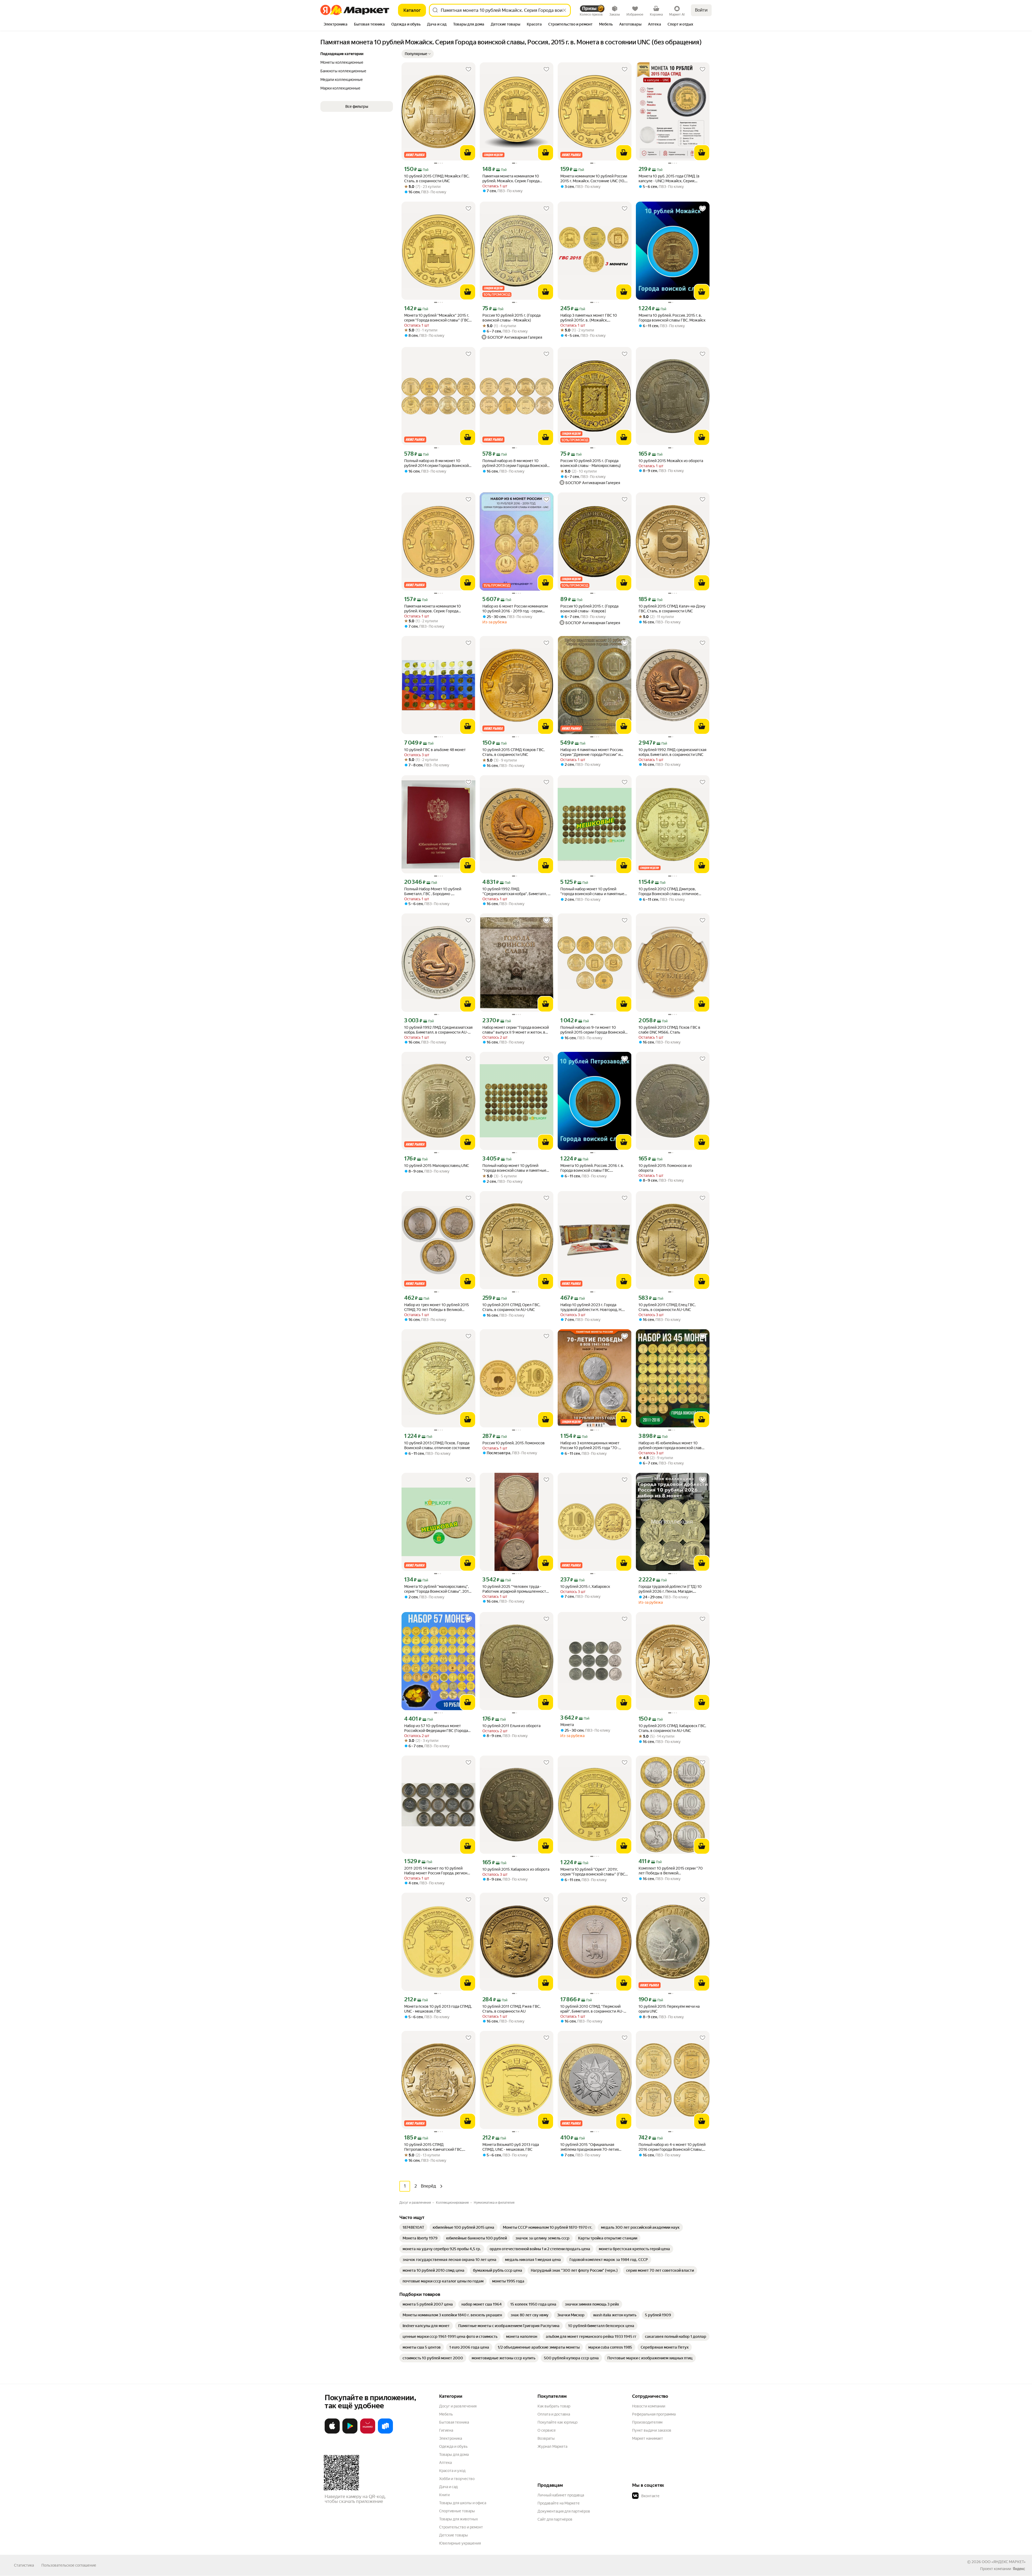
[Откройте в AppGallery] (368, 2432)
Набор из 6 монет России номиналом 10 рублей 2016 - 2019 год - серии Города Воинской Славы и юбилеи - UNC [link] (515, 609)
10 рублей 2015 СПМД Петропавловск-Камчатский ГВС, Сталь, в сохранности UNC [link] (433, 2147)
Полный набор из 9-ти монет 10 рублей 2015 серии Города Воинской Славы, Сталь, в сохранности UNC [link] (593, 1030)
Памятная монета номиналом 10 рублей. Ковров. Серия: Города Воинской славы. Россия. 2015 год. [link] (434, 609)
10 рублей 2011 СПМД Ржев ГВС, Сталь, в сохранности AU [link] (511, 2009)
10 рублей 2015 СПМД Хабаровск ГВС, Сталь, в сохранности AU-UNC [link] (672, 1728)
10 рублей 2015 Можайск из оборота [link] (671, 461)
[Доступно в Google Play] (350, 2432)
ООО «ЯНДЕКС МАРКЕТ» (1004, 2562)
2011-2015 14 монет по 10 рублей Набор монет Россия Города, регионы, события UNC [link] (438, 1871)
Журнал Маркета (552, 2446)
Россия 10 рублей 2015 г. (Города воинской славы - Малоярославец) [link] (591, 463)
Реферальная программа (654, 2414)
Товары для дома (454, 2454)
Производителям (647, 2422)
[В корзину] (468, 153)
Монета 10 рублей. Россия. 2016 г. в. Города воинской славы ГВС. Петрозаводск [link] (592, 1168)
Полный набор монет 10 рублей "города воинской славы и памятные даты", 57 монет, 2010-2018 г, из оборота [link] (514, 1168)
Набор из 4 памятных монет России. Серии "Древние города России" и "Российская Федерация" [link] (592, 752)
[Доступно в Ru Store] (385, 2432)
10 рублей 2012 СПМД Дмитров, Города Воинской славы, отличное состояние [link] (669, 892)
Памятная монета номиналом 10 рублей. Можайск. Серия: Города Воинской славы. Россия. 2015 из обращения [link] (511, 179)
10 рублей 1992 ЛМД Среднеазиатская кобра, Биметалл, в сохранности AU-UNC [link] (438, 1030)
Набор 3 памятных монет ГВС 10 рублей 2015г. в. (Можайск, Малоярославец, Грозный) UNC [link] (589, 318)
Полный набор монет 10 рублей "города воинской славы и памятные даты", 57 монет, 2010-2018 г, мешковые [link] (592, 892)
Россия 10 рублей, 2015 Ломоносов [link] (514, 1443)
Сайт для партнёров (555, 2519)
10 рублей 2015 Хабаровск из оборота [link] (516, 1869)
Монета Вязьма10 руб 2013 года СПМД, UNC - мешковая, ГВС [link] (511, 2147)
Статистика (24, 2565)
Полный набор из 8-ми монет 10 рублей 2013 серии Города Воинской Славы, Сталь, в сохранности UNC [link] (515, 463)
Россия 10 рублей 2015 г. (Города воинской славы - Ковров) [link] (589, 609)
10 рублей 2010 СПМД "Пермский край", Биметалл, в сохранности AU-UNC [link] (592, 2009)
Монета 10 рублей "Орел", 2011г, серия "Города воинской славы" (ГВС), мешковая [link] (594, 1872)
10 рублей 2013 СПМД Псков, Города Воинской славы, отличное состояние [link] (437, 1445)
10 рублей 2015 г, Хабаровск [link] (585, 1587)
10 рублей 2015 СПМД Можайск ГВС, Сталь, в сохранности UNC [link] (437, 178)
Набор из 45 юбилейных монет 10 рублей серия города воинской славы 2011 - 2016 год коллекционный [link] (671, 1446)
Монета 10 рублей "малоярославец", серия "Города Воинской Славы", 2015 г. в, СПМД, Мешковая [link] (438, 1589)
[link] (413, 2227)
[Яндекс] (1019, 2569)
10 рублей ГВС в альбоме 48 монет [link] (435, 750)
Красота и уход (452, 2471)
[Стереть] (564, 10)
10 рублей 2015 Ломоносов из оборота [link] (665, 1168)
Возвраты (546, 2438)
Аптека (445, 2463)
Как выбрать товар (554, 2406)
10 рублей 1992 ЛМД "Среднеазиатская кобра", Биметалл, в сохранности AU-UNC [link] (516, 892)
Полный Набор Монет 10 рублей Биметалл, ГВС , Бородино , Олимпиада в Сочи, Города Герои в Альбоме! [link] (435, 892)
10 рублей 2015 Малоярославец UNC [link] (437, 1166)
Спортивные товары (457, 2511)
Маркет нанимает (648, 2438)
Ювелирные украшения (460, 2543)
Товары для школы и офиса (463, 2503)
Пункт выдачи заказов (652, 2430)
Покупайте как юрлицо (558, 2422)
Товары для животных (458, 2519)
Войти (701, 10)
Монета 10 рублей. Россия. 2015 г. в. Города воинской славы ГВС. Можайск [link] (672, 318)
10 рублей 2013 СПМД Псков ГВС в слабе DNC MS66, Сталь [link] (669, 1030)
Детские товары (454, 2535)
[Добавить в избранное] (468, 69)
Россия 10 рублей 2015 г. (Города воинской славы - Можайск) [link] (511, 318)
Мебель (446, 2414)
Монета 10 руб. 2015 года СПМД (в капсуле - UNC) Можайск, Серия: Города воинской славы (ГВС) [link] (669, 179)
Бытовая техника (454, 2422)
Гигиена (446, 2430)
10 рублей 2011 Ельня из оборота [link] (511, 1726)
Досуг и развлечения (458, 2406)
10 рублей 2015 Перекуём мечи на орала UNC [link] (669, 2009)
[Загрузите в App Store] (332, 2432)
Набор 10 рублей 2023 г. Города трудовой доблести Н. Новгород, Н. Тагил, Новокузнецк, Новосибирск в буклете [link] (592, 1307)
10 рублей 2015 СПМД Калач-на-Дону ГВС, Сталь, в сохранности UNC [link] (672, 609)
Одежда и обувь (453, 2446)
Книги (444, 2495)
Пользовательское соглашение (69, 2565)
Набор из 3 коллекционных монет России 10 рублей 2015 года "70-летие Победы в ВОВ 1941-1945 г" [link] (590, 1446)
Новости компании (649, 2406)
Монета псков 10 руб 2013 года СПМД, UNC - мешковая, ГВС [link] (438, 2009)
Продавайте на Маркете (559, 2503)
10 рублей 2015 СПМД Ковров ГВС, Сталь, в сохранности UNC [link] (513, 752)
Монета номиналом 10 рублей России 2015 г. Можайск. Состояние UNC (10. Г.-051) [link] (594, 179)
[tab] (336, 25)
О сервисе (547, 2430)
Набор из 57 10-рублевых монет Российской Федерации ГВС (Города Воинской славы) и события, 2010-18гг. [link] (438, 1728)
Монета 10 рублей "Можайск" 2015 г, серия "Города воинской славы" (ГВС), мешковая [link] (438, 318)
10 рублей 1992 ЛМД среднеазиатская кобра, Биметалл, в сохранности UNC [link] (672, 752)
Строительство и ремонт (461, 2527)
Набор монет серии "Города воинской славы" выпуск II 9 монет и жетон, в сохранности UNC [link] (516, 1030)
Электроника (451, 2438)
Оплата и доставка (554, 2414)
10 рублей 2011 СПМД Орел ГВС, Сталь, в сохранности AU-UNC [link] (511, 1307)
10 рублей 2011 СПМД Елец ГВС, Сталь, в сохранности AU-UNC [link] (667, 1307)
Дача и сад (448, 2487)
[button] (418, 54)
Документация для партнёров (564, 2511)
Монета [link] (567, 1725)
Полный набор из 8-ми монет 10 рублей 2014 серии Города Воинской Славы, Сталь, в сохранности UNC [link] (436, 463)
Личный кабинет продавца (561, 2495)
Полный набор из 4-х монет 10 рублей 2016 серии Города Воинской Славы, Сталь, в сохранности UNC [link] (672, 2147)
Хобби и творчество (457, 2479)
